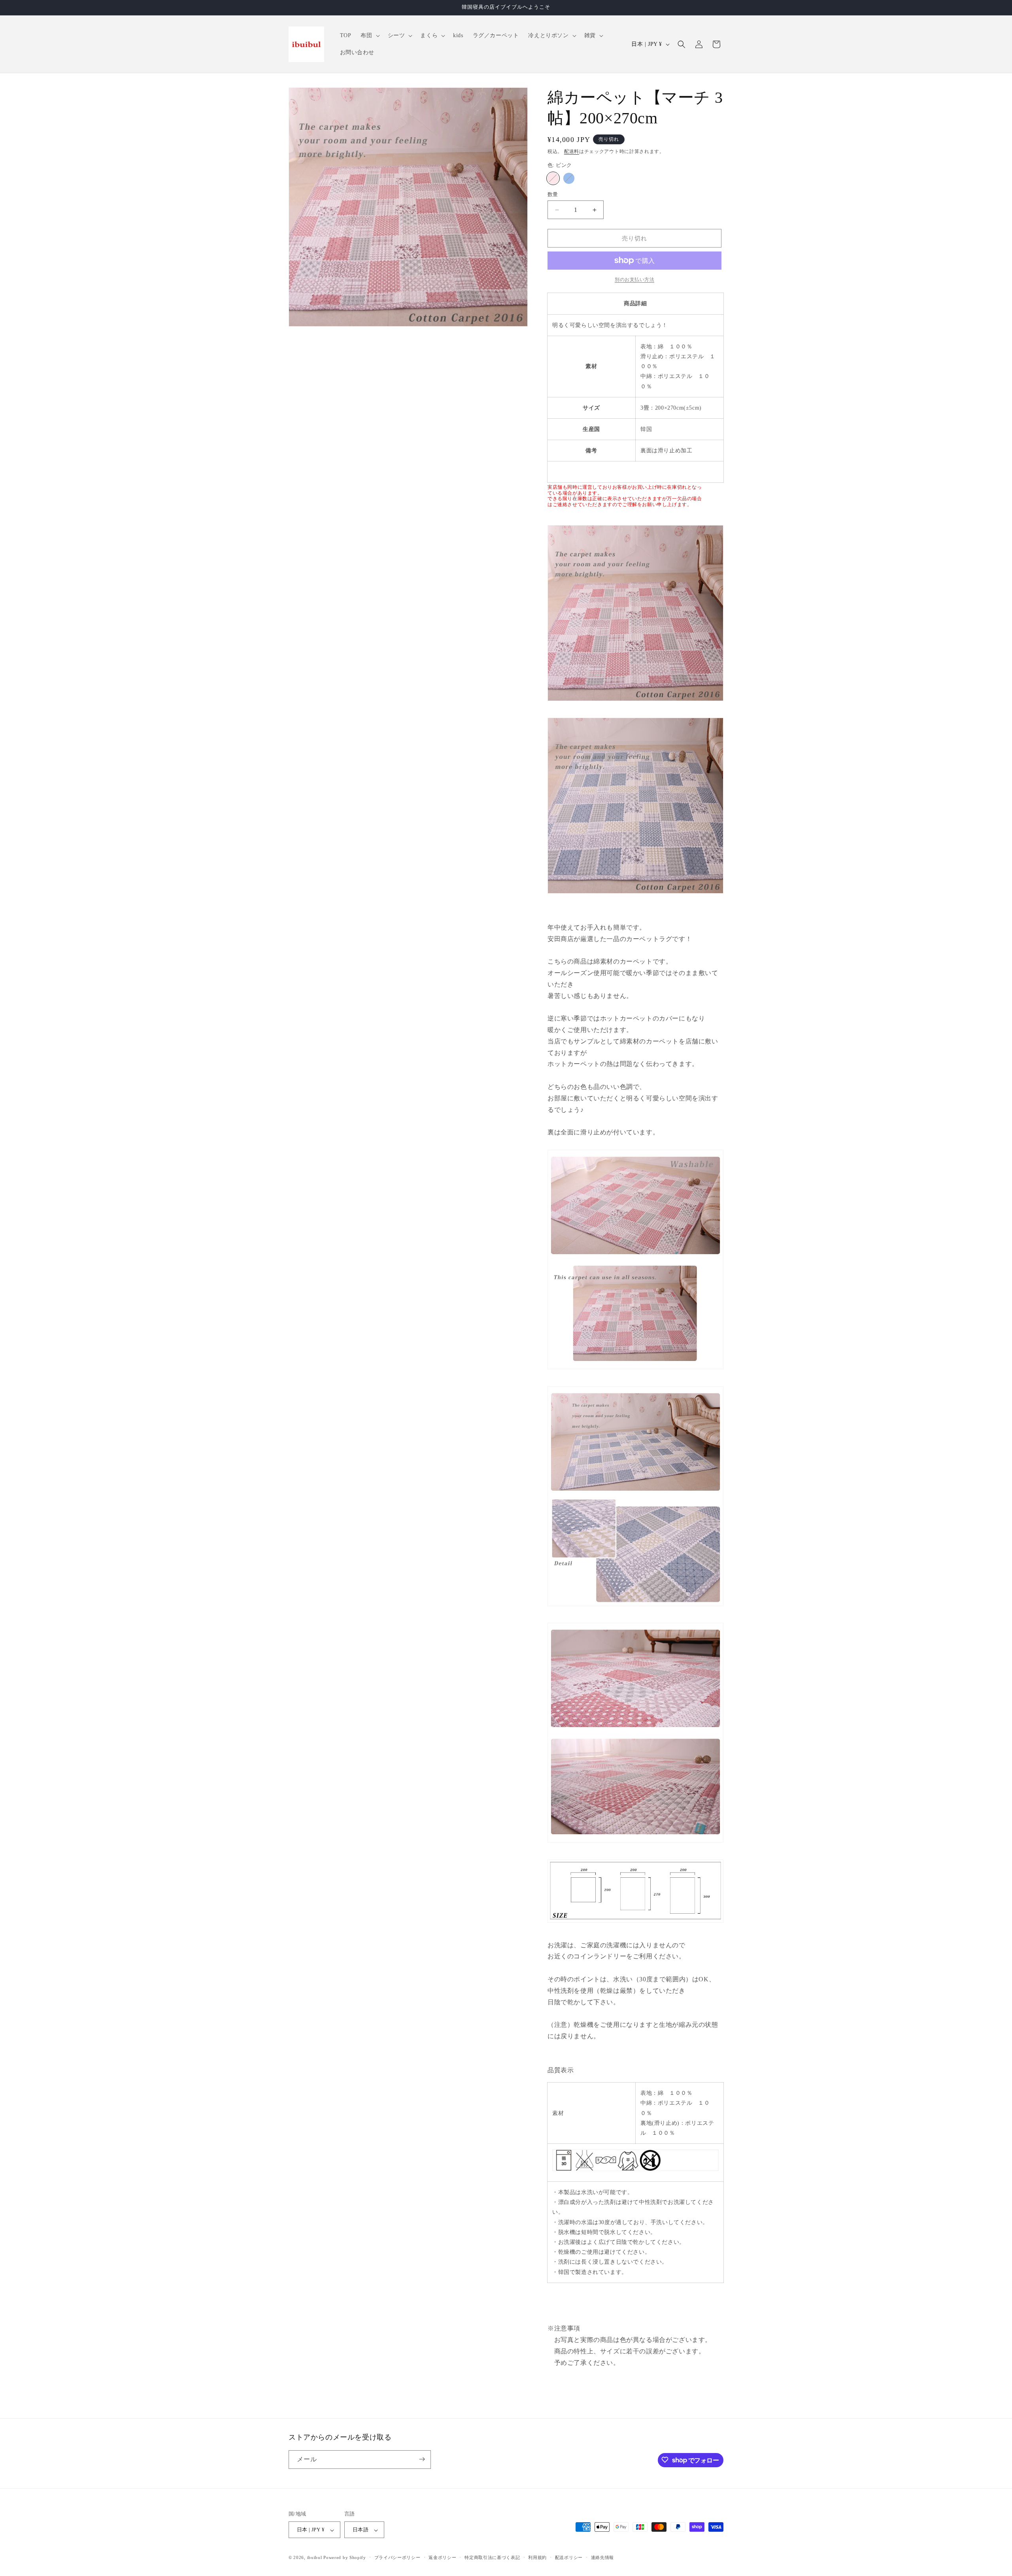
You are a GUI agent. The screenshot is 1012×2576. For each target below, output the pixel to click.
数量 (553, 194)
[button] (369, 36)
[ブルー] (569, 178)
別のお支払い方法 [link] (634, 280)
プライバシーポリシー (397, 2557)
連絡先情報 (603, 2557)
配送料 (572, 151)
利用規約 (537, 2557)
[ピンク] (553, 178)
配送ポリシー (569, 2557)
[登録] (422, 2459)
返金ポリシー (442, 2557)
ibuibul (315, 2558)
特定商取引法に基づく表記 (492, 2557)
